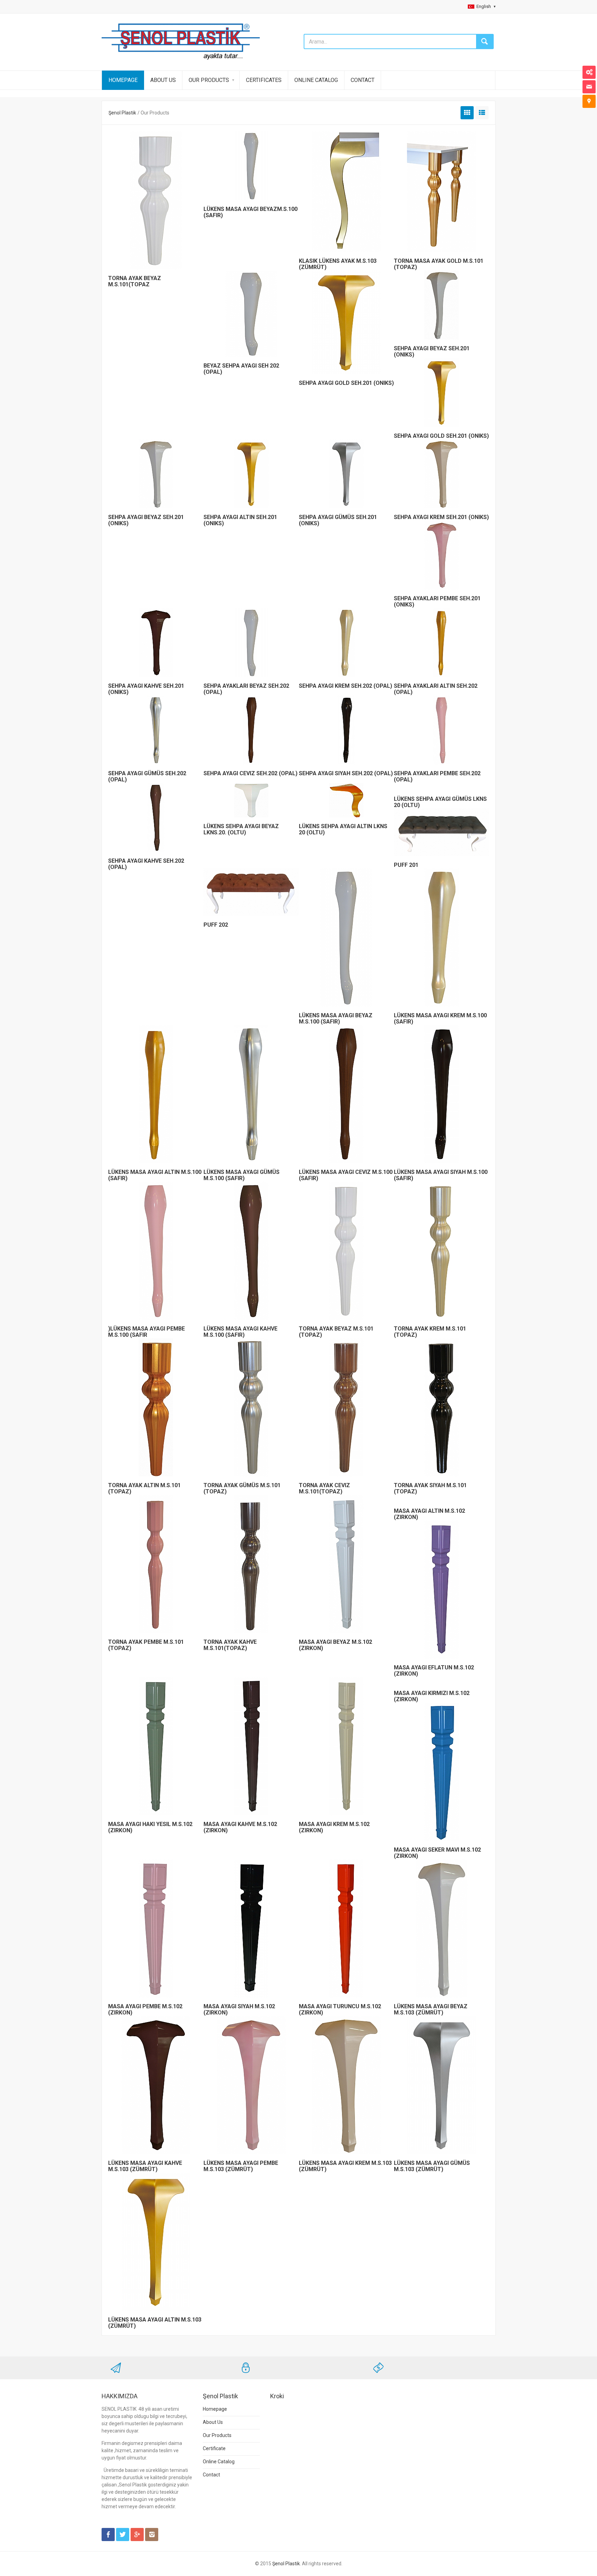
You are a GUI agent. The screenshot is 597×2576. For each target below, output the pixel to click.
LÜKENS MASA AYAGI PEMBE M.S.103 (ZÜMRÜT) (241, 2166)
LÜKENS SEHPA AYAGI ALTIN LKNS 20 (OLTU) (343, 829)
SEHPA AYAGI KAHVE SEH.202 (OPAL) (146, 864)
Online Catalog (219, 2462)
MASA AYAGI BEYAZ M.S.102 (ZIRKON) (335, 1645)
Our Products (217, 2435)
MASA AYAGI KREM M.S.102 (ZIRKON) (334, 1827)
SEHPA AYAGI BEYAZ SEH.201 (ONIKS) (146, 520)
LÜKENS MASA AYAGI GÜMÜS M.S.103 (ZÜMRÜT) (432, 2166)
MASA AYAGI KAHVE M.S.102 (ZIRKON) (240, 1827)
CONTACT (363, 80)
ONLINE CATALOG (316, 80)
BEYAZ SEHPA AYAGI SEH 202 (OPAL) (241, 369)
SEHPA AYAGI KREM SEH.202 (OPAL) (345, 686)
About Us (213, 2422)
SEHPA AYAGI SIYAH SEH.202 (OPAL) (346, 773)
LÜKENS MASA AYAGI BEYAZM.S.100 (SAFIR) (250, 212)
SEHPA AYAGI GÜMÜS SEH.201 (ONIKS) (338, 520)
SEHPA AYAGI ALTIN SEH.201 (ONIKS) (240, 520)
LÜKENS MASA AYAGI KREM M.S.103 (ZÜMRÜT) (345, 2166)
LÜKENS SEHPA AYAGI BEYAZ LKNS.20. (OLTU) (241, 829)
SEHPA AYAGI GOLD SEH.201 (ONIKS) (346, 383)
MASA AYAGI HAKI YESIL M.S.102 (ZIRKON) (150, 1827)
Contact (211, 2475)
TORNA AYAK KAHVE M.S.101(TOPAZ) (230, 1645)
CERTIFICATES (264, 80)
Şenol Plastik (122, 113)
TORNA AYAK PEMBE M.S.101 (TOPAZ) (146, 1645)
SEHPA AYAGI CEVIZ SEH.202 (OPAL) (250, 773)
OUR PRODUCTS (209, 80)
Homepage (215, 2409)
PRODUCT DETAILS (155, 198)
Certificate (214, 2448)
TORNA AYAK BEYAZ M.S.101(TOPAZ (135, 281)
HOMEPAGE (123, 80)
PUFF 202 (216, 925)
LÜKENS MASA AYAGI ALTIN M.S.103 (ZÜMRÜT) (155, 2323)
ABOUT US (163, 80)
